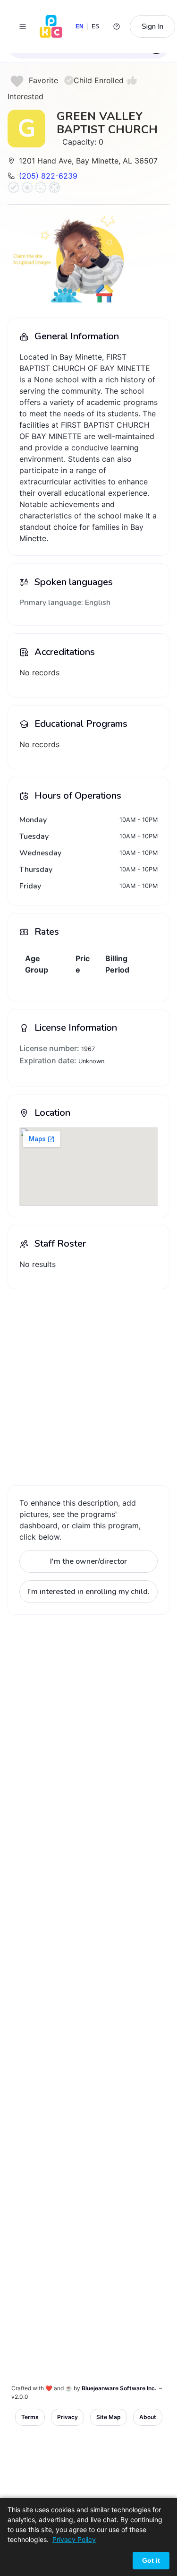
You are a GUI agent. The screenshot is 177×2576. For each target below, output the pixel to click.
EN (80, 26)
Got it (151, 2560)
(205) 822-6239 (48, 176)
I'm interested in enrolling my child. (88, 1592)
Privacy (67, 2417)
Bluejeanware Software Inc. (119, 2388)
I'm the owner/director (88, 1561)
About (148, 2417)
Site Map (109, 2417)
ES (96, 26)
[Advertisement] (88, 1385)
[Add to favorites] (17, 81)
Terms (30, 2417)
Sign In (152, 26)
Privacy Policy (74, 2539)
